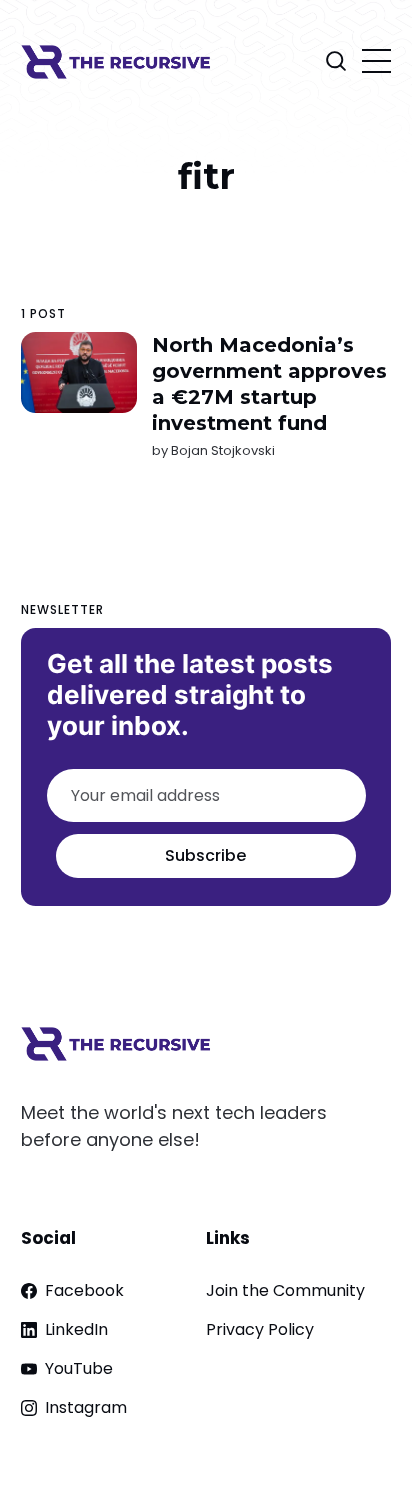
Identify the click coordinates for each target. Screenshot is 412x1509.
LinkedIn (76, 1329)
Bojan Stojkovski (222, 450)
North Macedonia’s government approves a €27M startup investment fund (268, 384)
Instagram (86, 1407)
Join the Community (285, 1290)
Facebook (84, 1290)
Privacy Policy (260, 1329)
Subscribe (205, 855)
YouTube (79, 1368)
